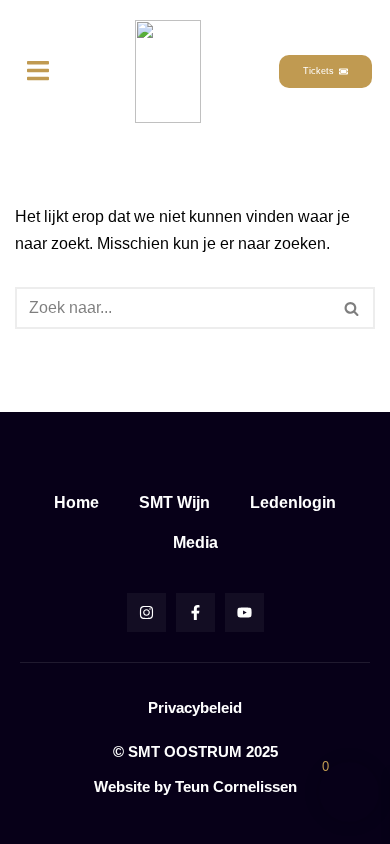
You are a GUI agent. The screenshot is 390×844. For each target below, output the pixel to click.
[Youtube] (244, 612)
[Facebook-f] (195, 612)
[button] (38, 71)
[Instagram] (146, 612)
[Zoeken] (352, 308)
